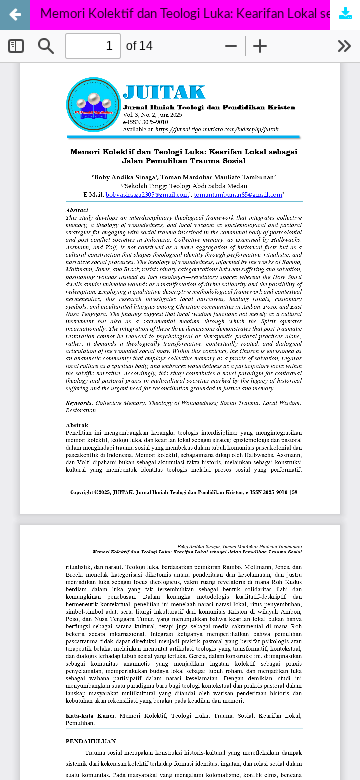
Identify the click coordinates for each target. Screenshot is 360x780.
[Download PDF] (345, 15)
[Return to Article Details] (15, 15)
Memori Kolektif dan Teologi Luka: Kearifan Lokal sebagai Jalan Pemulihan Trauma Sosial (200, 14)
